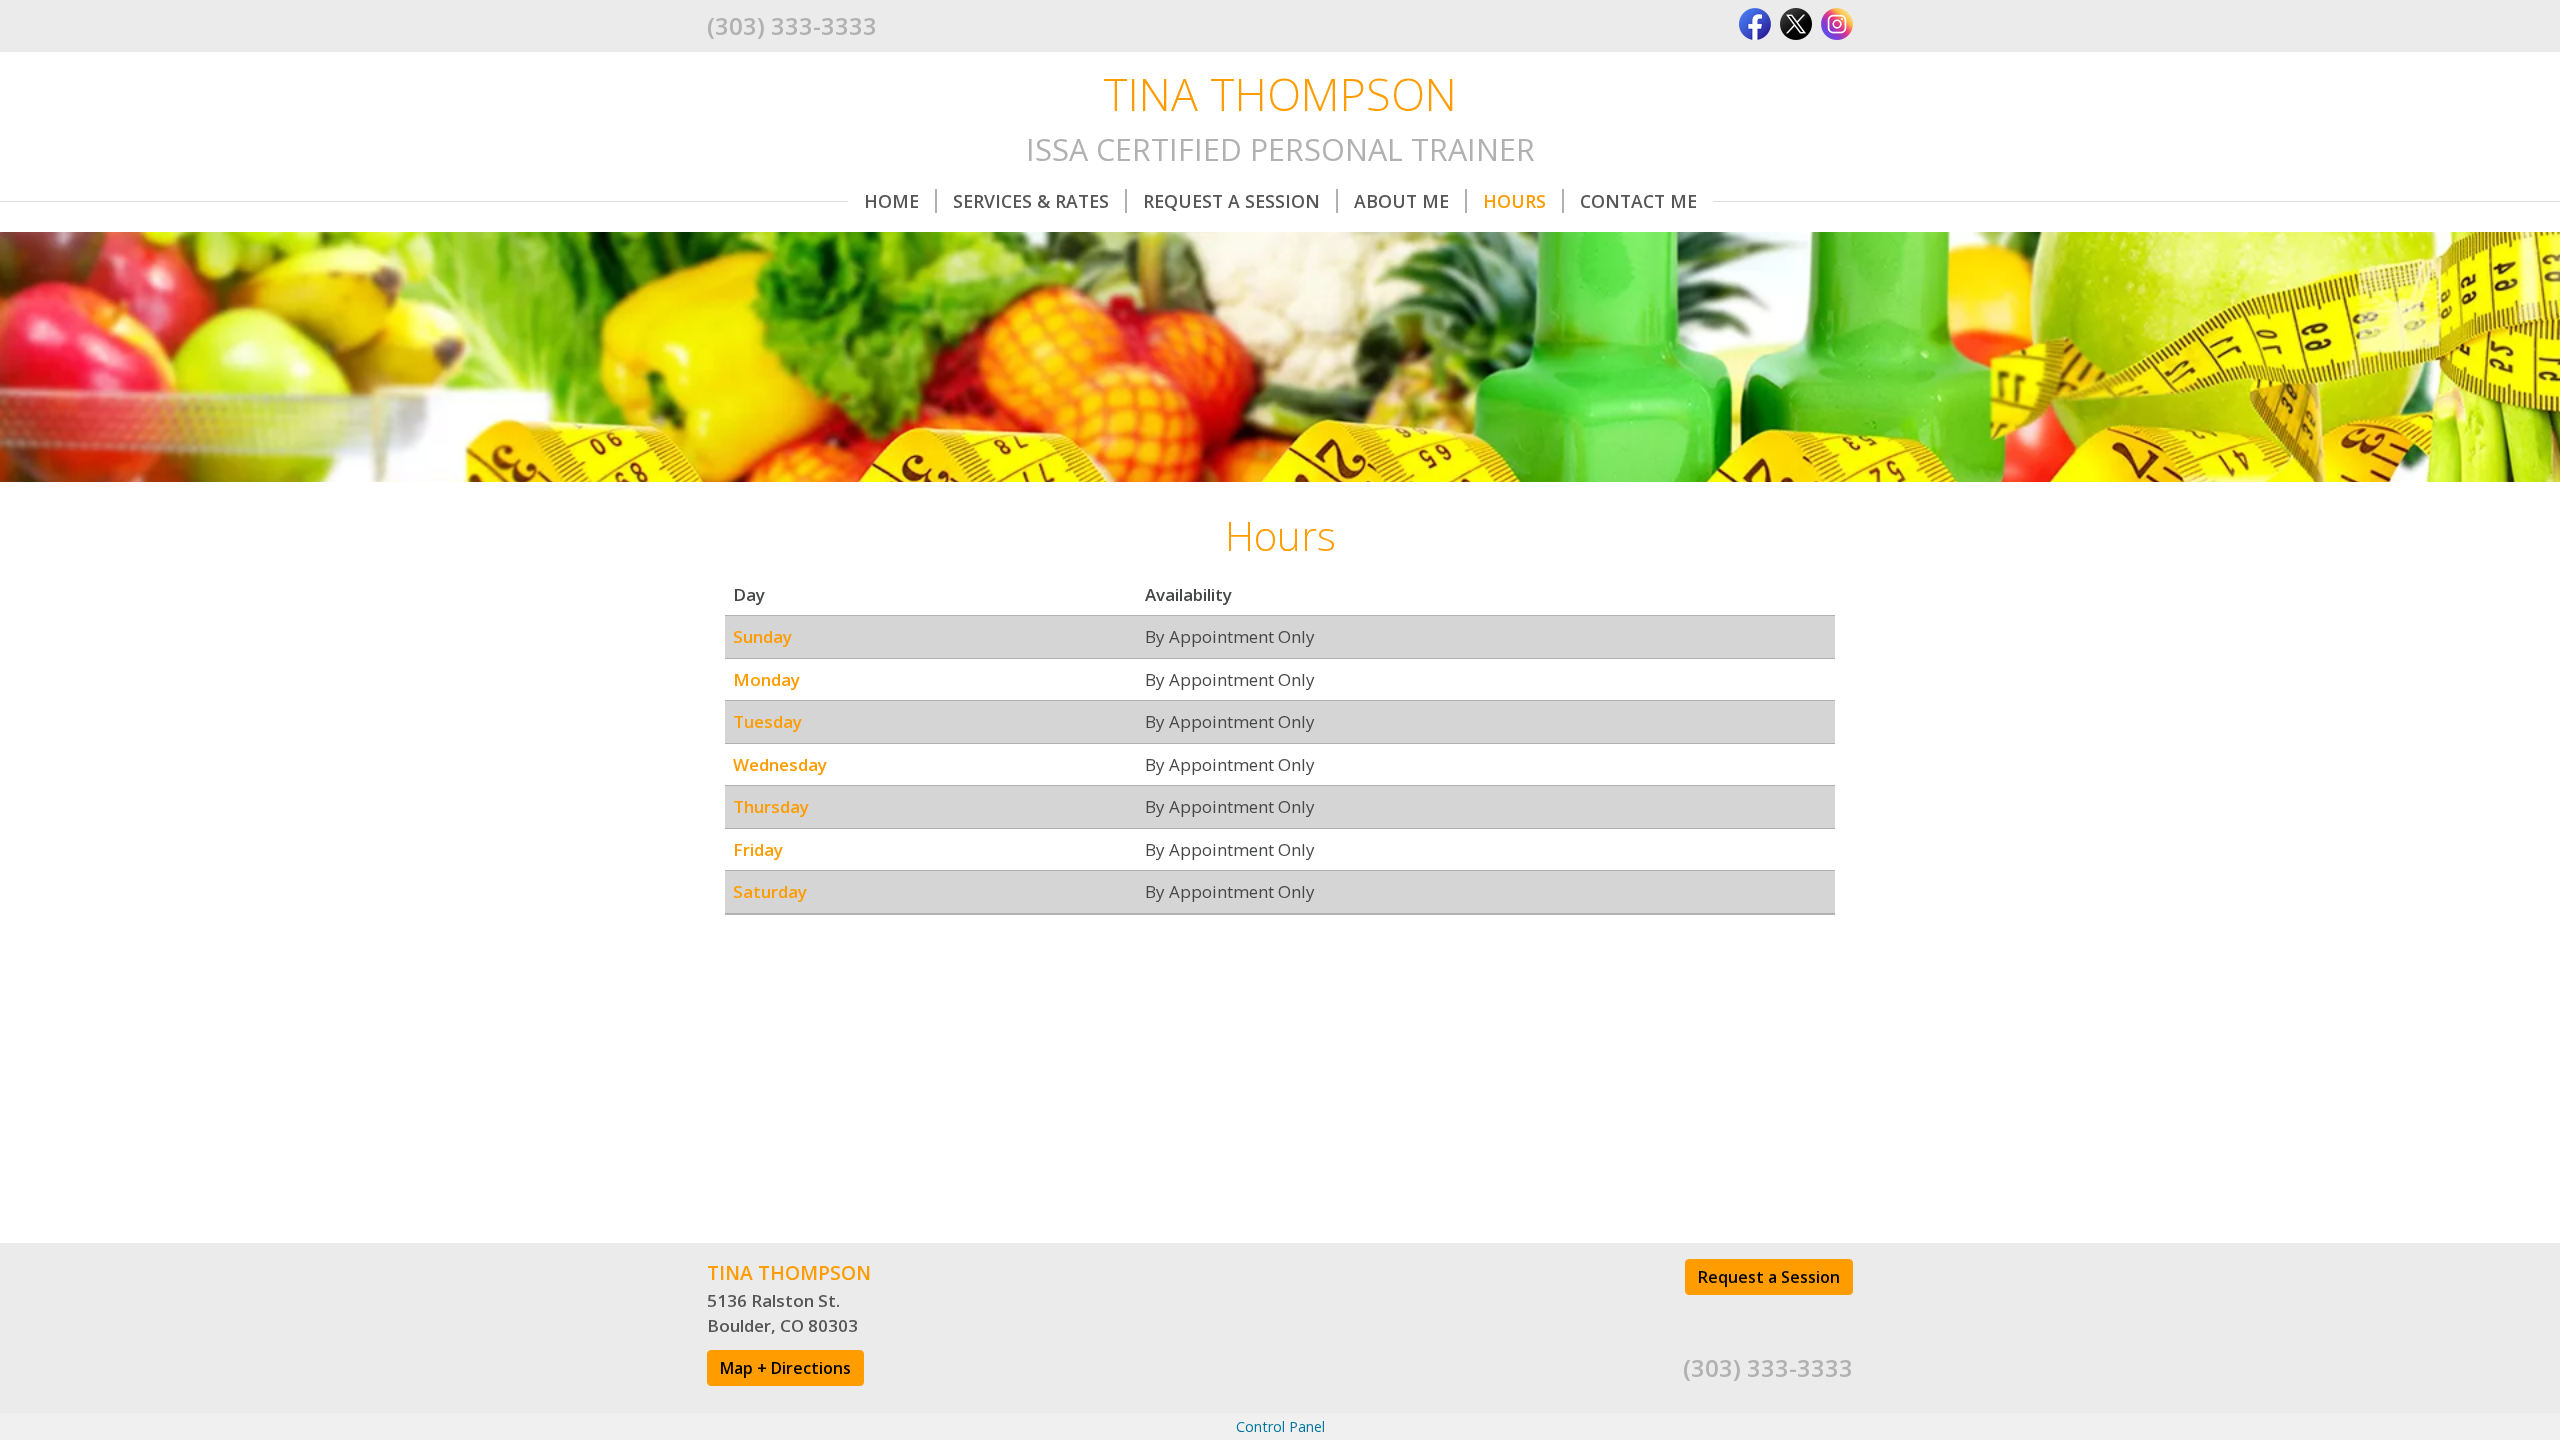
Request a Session (1769, 1277)
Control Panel (1280, 1426)
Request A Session (1231, 201)
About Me (1401, 201)
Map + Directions (785, 1368)
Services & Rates (1031, 201)
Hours (1514, 201)
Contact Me (1638, 201)
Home (891, 201)
